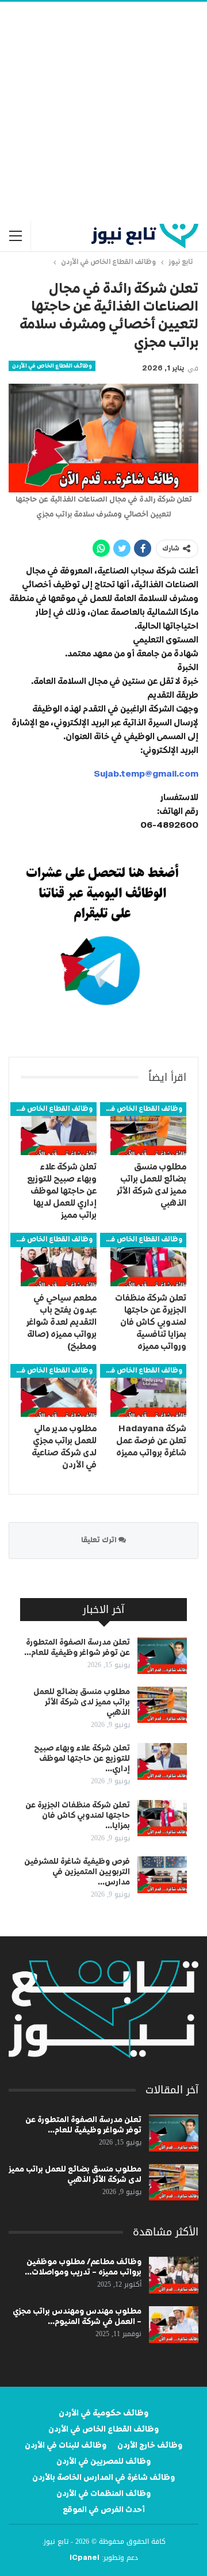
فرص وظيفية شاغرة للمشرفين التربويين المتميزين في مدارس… (77, 1872)
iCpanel (85, 2558)
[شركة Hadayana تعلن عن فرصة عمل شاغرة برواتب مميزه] (148, 1390)
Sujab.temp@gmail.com (146, 774)
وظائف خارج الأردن (150, 2445)
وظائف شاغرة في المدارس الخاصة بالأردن (103, 2478)
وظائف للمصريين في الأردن (103, 2462)
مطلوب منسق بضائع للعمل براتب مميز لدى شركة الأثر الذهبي (82, 1702)
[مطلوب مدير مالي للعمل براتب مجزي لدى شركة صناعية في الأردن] (59, 1390)
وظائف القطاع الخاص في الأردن (52, 366)
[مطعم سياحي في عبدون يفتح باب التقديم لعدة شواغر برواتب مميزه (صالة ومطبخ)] (59, 1259)
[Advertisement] (103, 111)
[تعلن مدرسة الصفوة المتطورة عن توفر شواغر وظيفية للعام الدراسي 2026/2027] (162, 1656)
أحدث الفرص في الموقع (104, 2510)
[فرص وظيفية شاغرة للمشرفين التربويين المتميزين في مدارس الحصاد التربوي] (162, 1875)
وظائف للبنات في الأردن (66, 2445)
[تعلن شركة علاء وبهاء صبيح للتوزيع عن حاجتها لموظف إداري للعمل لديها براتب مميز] (59, 1129)
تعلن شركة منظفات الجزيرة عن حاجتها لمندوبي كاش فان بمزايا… (78, 1816)
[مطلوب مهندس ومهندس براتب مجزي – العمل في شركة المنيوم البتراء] (174, 2325)
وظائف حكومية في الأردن (103, 2413)
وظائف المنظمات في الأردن (103, 2494)
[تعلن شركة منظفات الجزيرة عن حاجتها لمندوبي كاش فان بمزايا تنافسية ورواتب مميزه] (148, 1259)
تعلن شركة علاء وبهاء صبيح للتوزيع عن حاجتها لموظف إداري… (82, 1759)
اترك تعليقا (100, 1540)
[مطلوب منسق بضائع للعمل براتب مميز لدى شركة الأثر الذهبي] (148, 1129)
